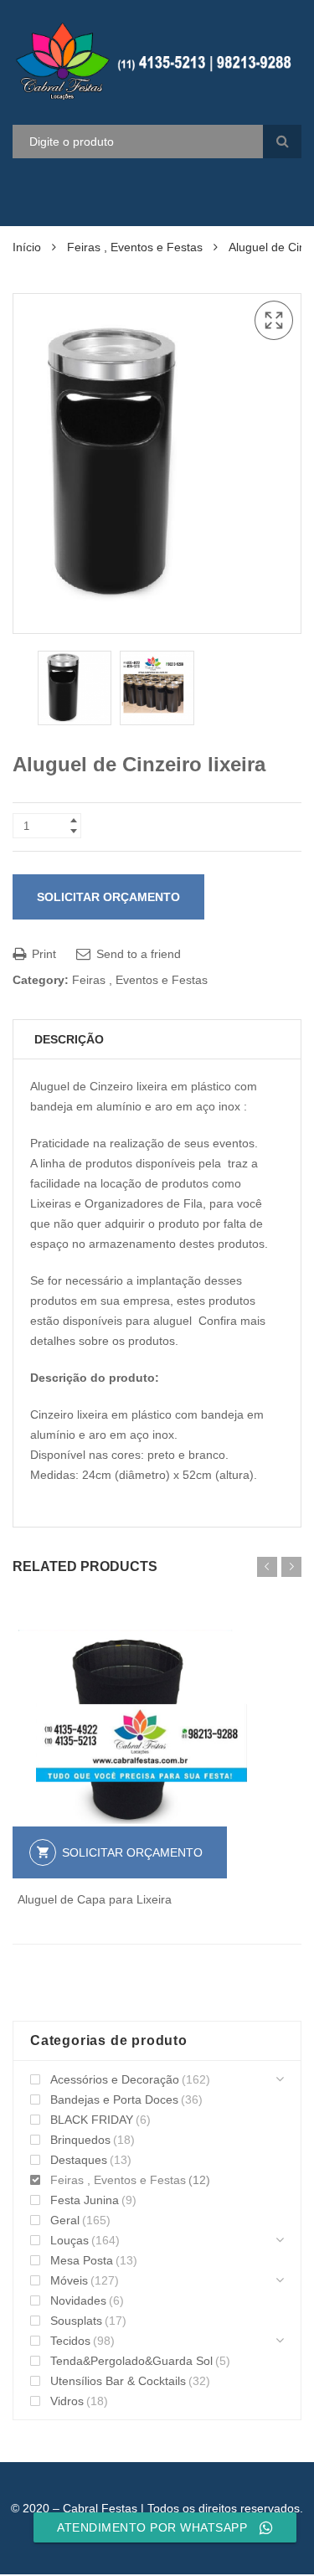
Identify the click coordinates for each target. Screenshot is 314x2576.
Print (42, 954)
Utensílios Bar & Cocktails (118, 2381)
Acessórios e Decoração (115, 2079)
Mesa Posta (82, 2260)
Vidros (67, 2401)
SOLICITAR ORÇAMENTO (108, 897)
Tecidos (70, 2341)
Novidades (78, 2300)
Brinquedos (80, 2140)
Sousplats (76, 2321)
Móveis (69, 2280)
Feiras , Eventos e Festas (135, 247)
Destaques (79, 2160)
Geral (65, 2220)
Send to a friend (137, 954)
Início (27, 247)
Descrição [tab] (69, 1039)
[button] (274, 321)
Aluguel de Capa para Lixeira (95, 1899)
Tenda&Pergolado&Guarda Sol (131, 2361)
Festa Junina (85, 2200)
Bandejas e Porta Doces (114, 2099)
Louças (69, 2240)
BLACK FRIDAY (92, 2120)
